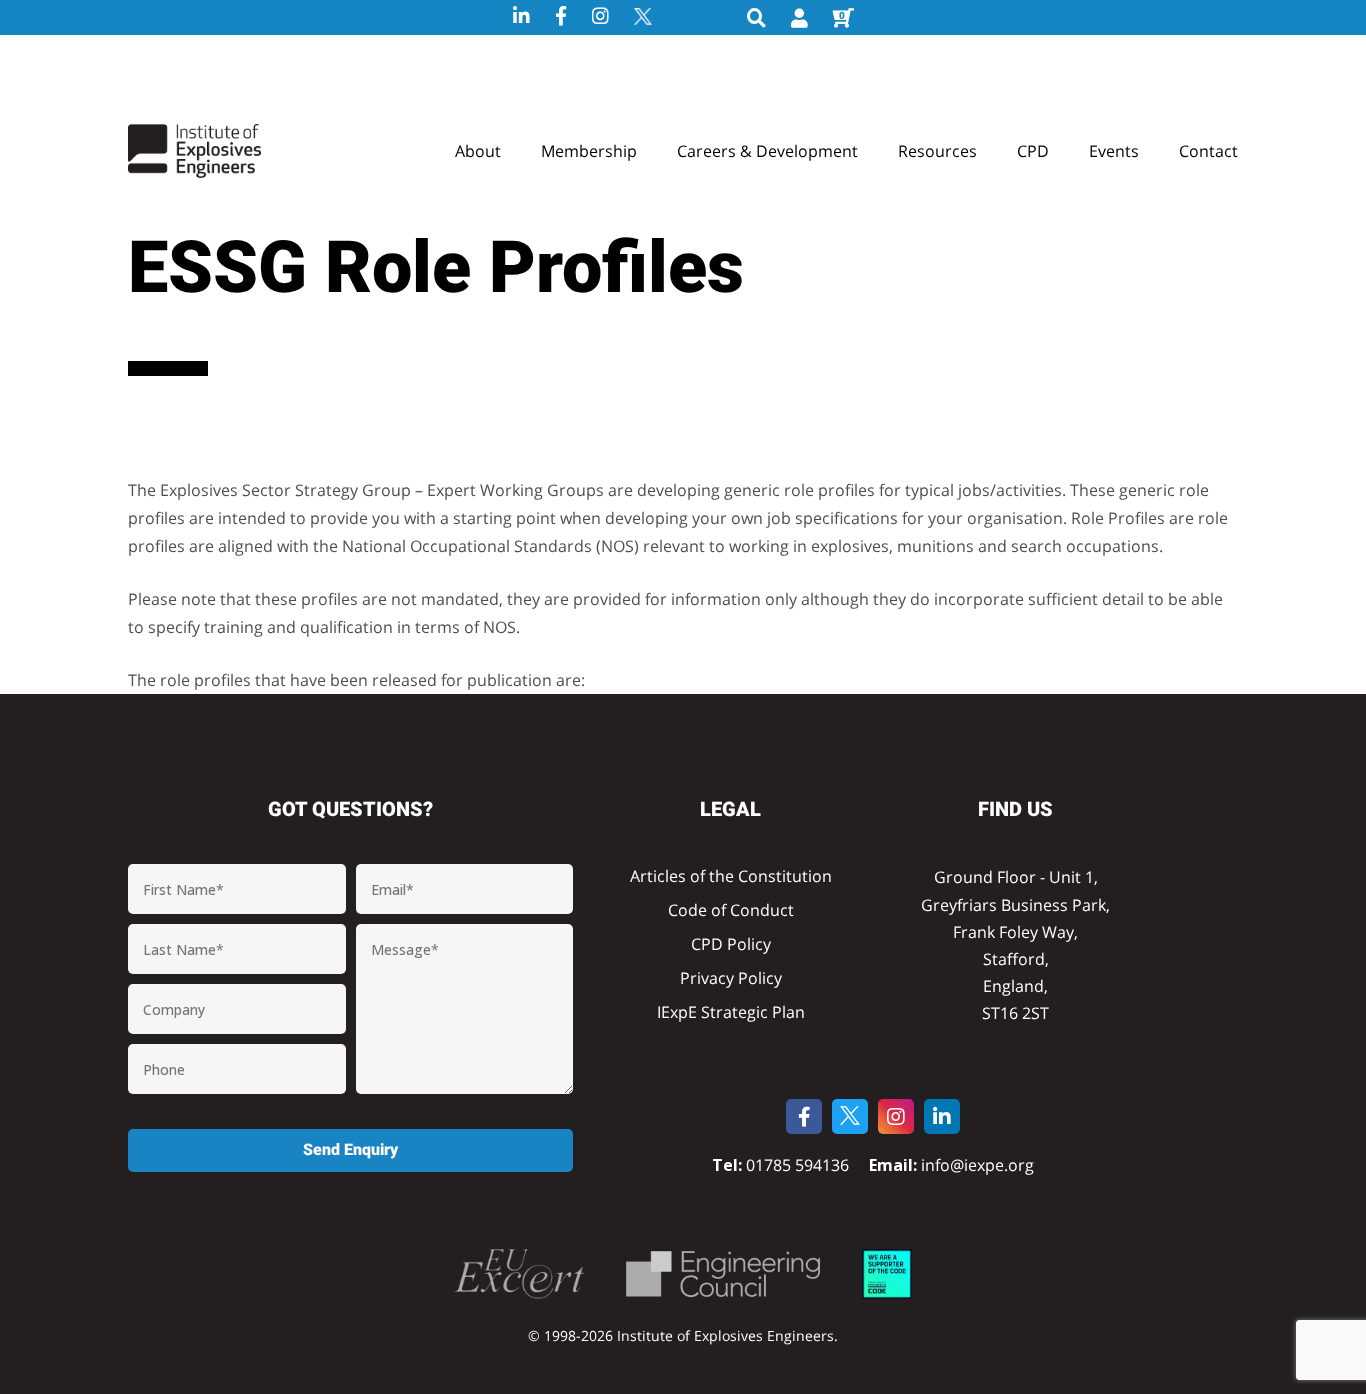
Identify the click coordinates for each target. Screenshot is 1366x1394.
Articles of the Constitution (731, 876)
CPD (1033, 151)
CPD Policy (731, 944)
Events (1114, 151)
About (478, 151)
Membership (589, 151)
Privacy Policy (731, 978)
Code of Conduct (731, 910)
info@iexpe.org (975, 1165)
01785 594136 (797, 1165)
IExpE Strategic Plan (731, 1012)
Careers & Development (767, 151)
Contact (1208, 151)
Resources (937, 151)
